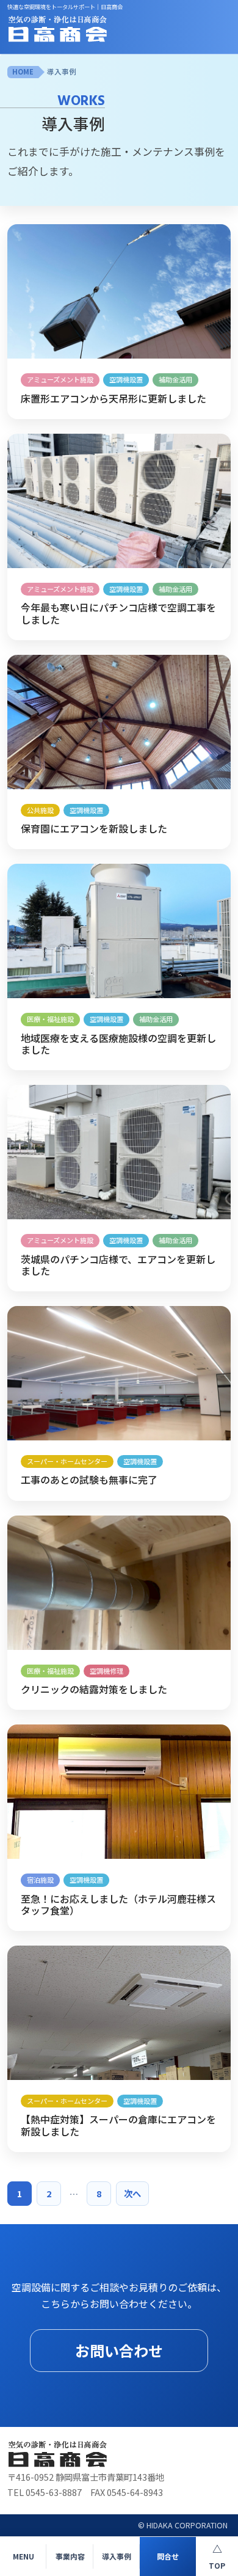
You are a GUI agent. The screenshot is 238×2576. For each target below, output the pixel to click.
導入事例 (62, 71)
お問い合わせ (119, 2350)
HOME (23, 71)
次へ (132, 2193)
